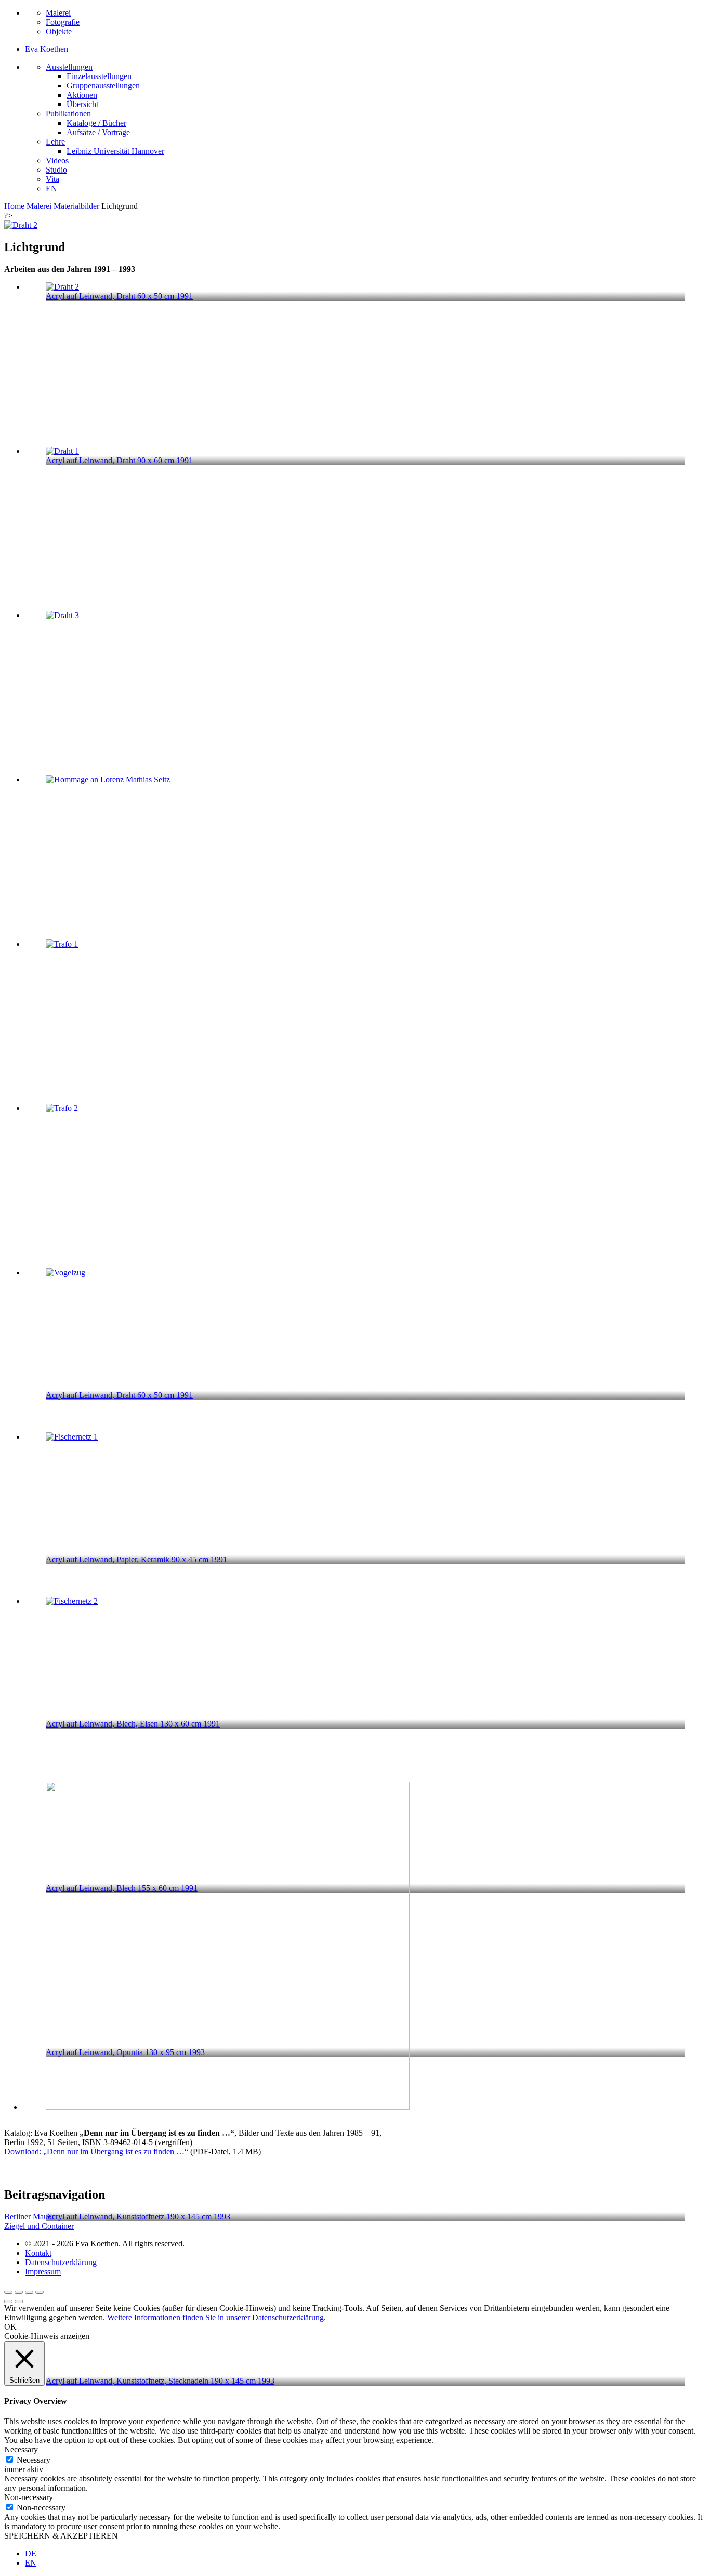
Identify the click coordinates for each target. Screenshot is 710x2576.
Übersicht (82, 104)
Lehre (55, 142)
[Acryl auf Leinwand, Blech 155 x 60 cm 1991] (365, 1182)
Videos (57, 160)
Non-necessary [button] (29, 2497)
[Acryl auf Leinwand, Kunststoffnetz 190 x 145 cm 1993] (365, 1510)
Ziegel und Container (39, 2226)
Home (14, 206)
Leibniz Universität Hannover (115, 151)
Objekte (59, 31)
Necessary (34, 2460)
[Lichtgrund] (21, 225)
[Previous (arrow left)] (8, 2302)
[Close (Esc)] (8, 2292)
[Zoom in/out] (40, 2292)
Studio (56, 170)
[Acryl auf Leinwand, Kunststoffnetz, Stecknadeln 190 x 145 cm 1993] (365, 1675)
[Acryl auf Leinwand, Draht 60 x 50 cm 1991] (365, 689)
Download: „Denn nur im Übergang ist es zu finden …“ (96, 2152)
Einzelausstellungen (99, 76)
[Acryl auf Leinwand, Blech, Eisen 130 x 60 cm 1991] (365, 1017)
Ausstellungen (69, 67)
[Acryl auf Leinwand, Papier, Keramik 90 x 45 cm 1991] (365, 853)
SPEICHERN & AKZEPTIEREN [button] (61, 2536)
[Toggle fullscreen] (29, 2292)
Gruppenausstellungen (103, 86)
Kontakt (38, 2253)
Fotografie (63, 22)
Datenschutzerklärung (61, 2262)
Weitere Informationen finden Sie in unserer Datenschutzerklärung (215, 2317)
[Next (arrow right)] (19, 2302)
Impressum (43, 2272)
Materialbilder (76, 206)
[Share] (19, 2292)
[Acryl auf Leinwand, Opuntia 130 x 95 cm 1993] (365, 1346)
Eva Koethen (47, 49)
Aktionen (82, 95)
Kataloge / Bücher (96, 123)
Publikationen (68, 114)
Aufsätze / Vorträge (98, 132)
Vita (52, 179)
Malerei (58, 13)
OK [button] (10, 2327)
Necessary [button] (21, 2449)
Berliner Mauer (29, 2217)
